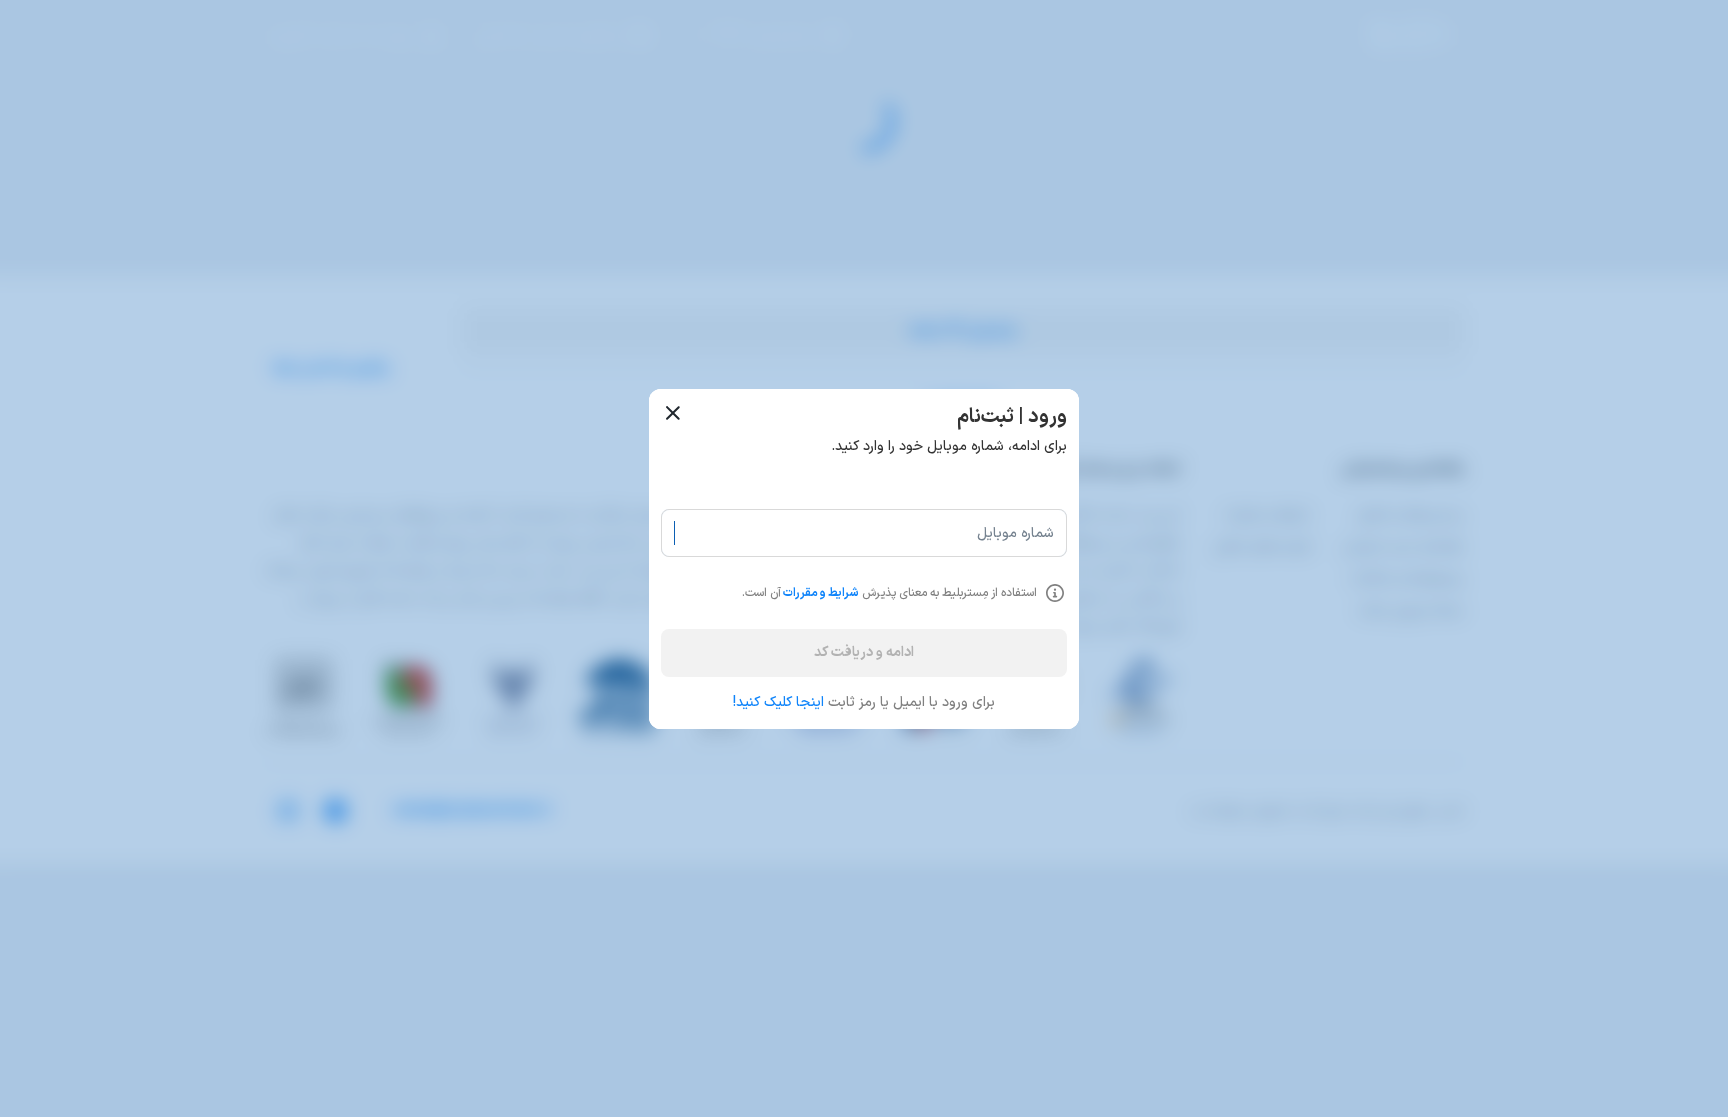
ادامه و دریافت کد (864, 652)
